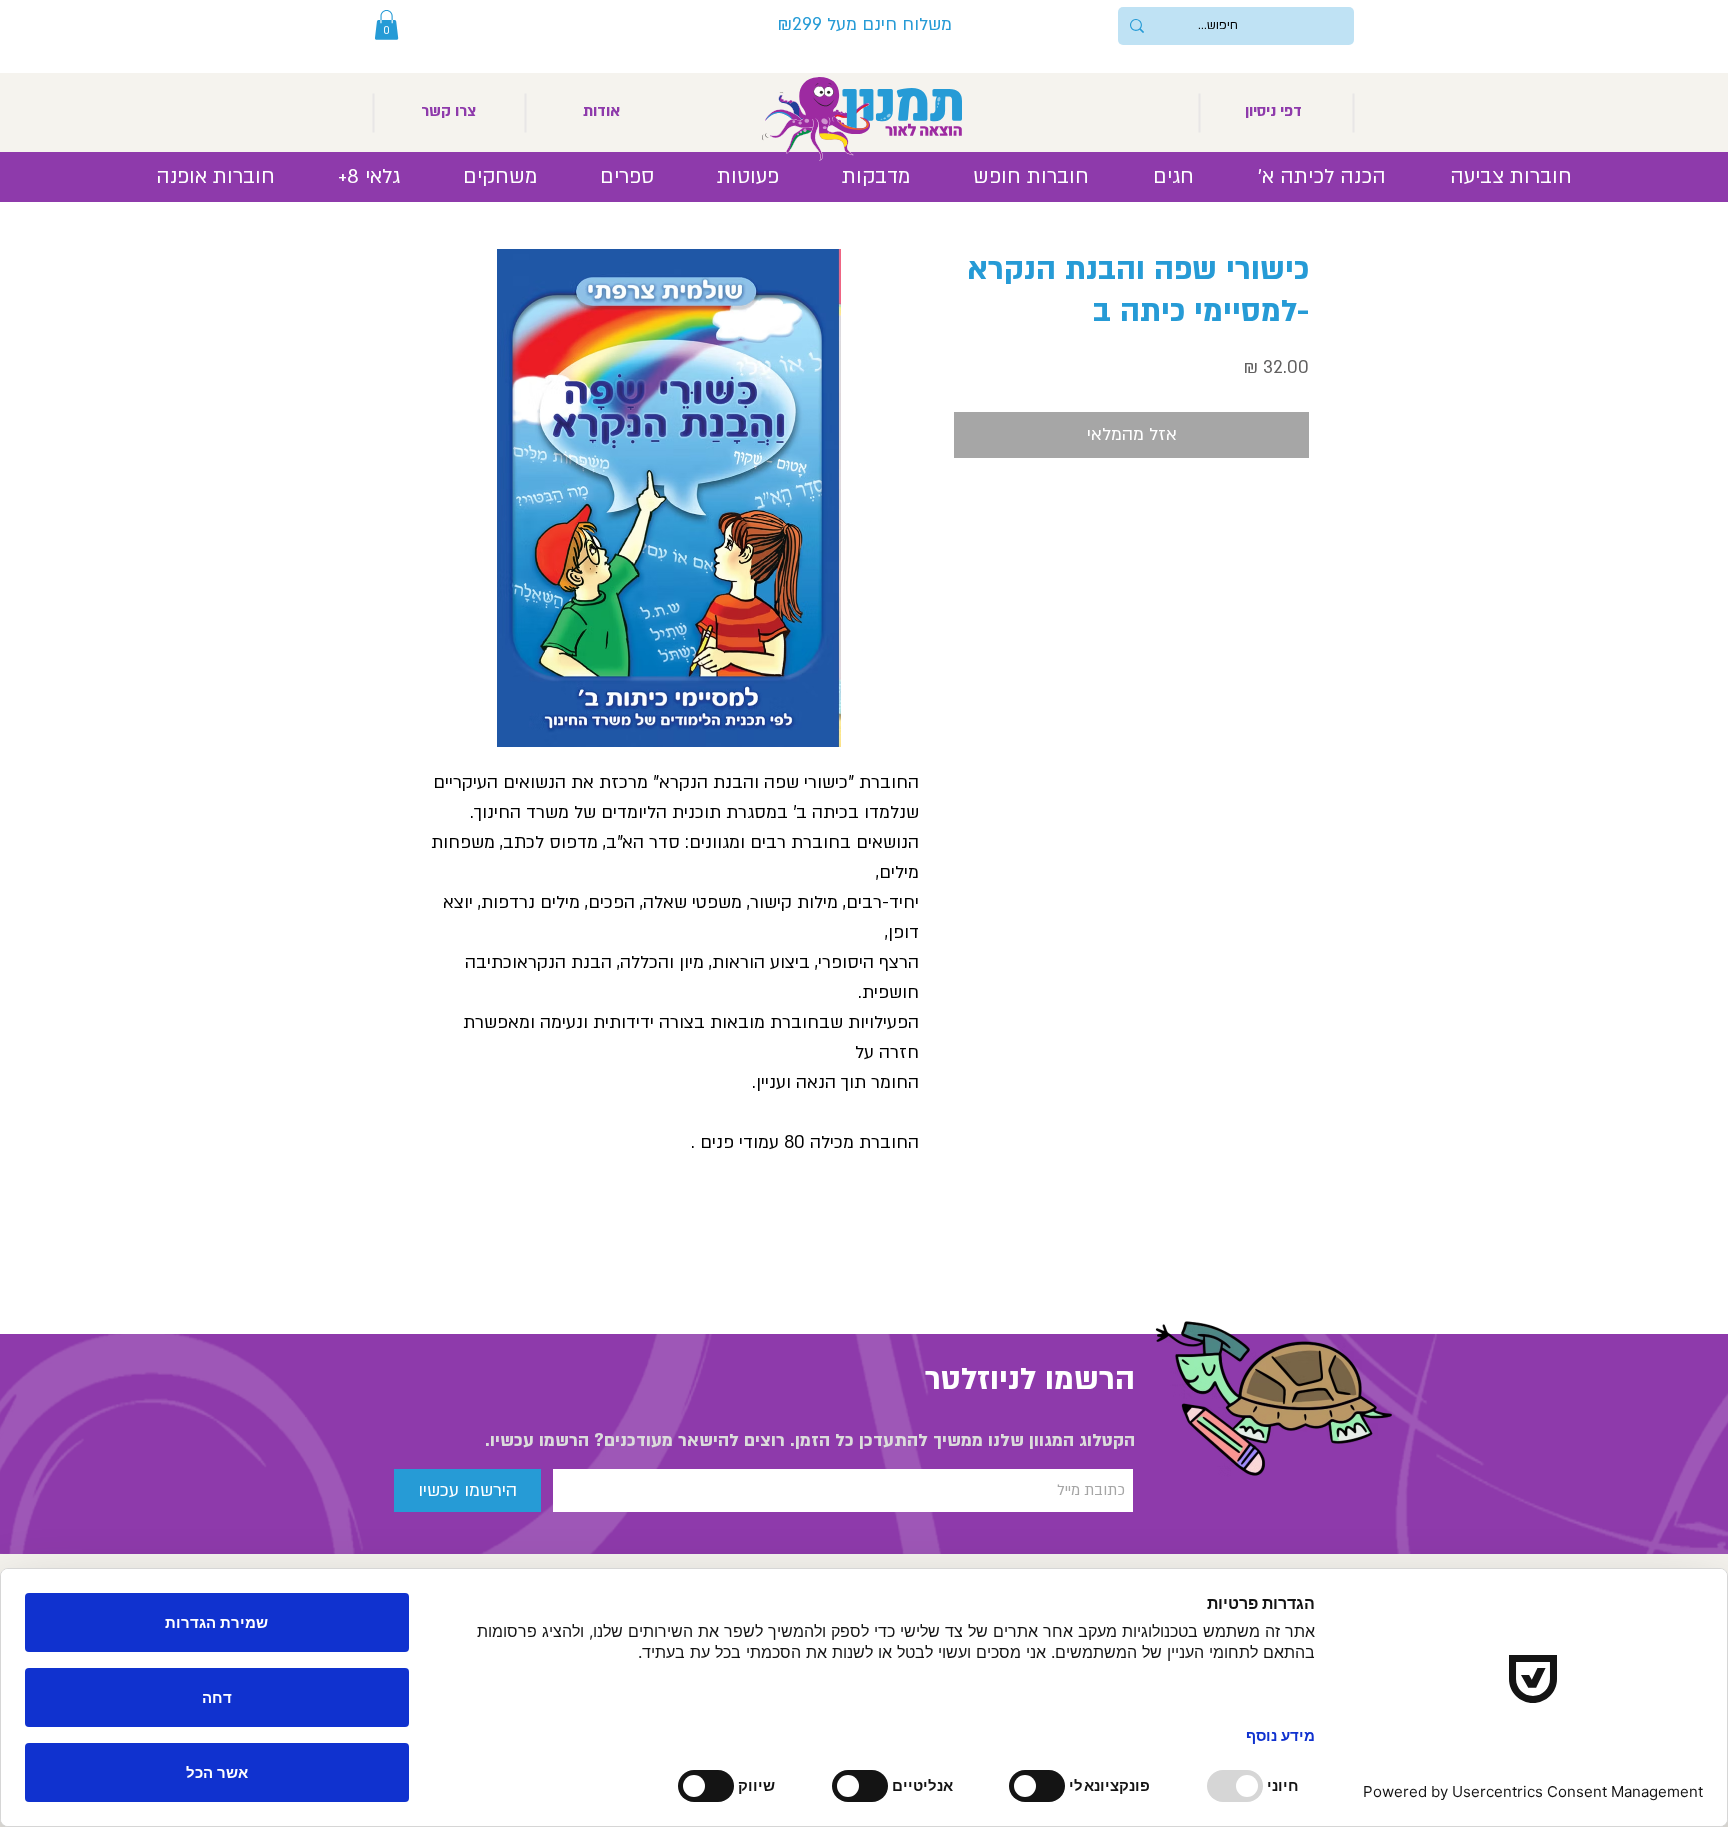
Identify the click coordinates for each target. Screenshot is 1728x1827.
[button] (386, 25)
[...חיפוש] (1137, 26)
